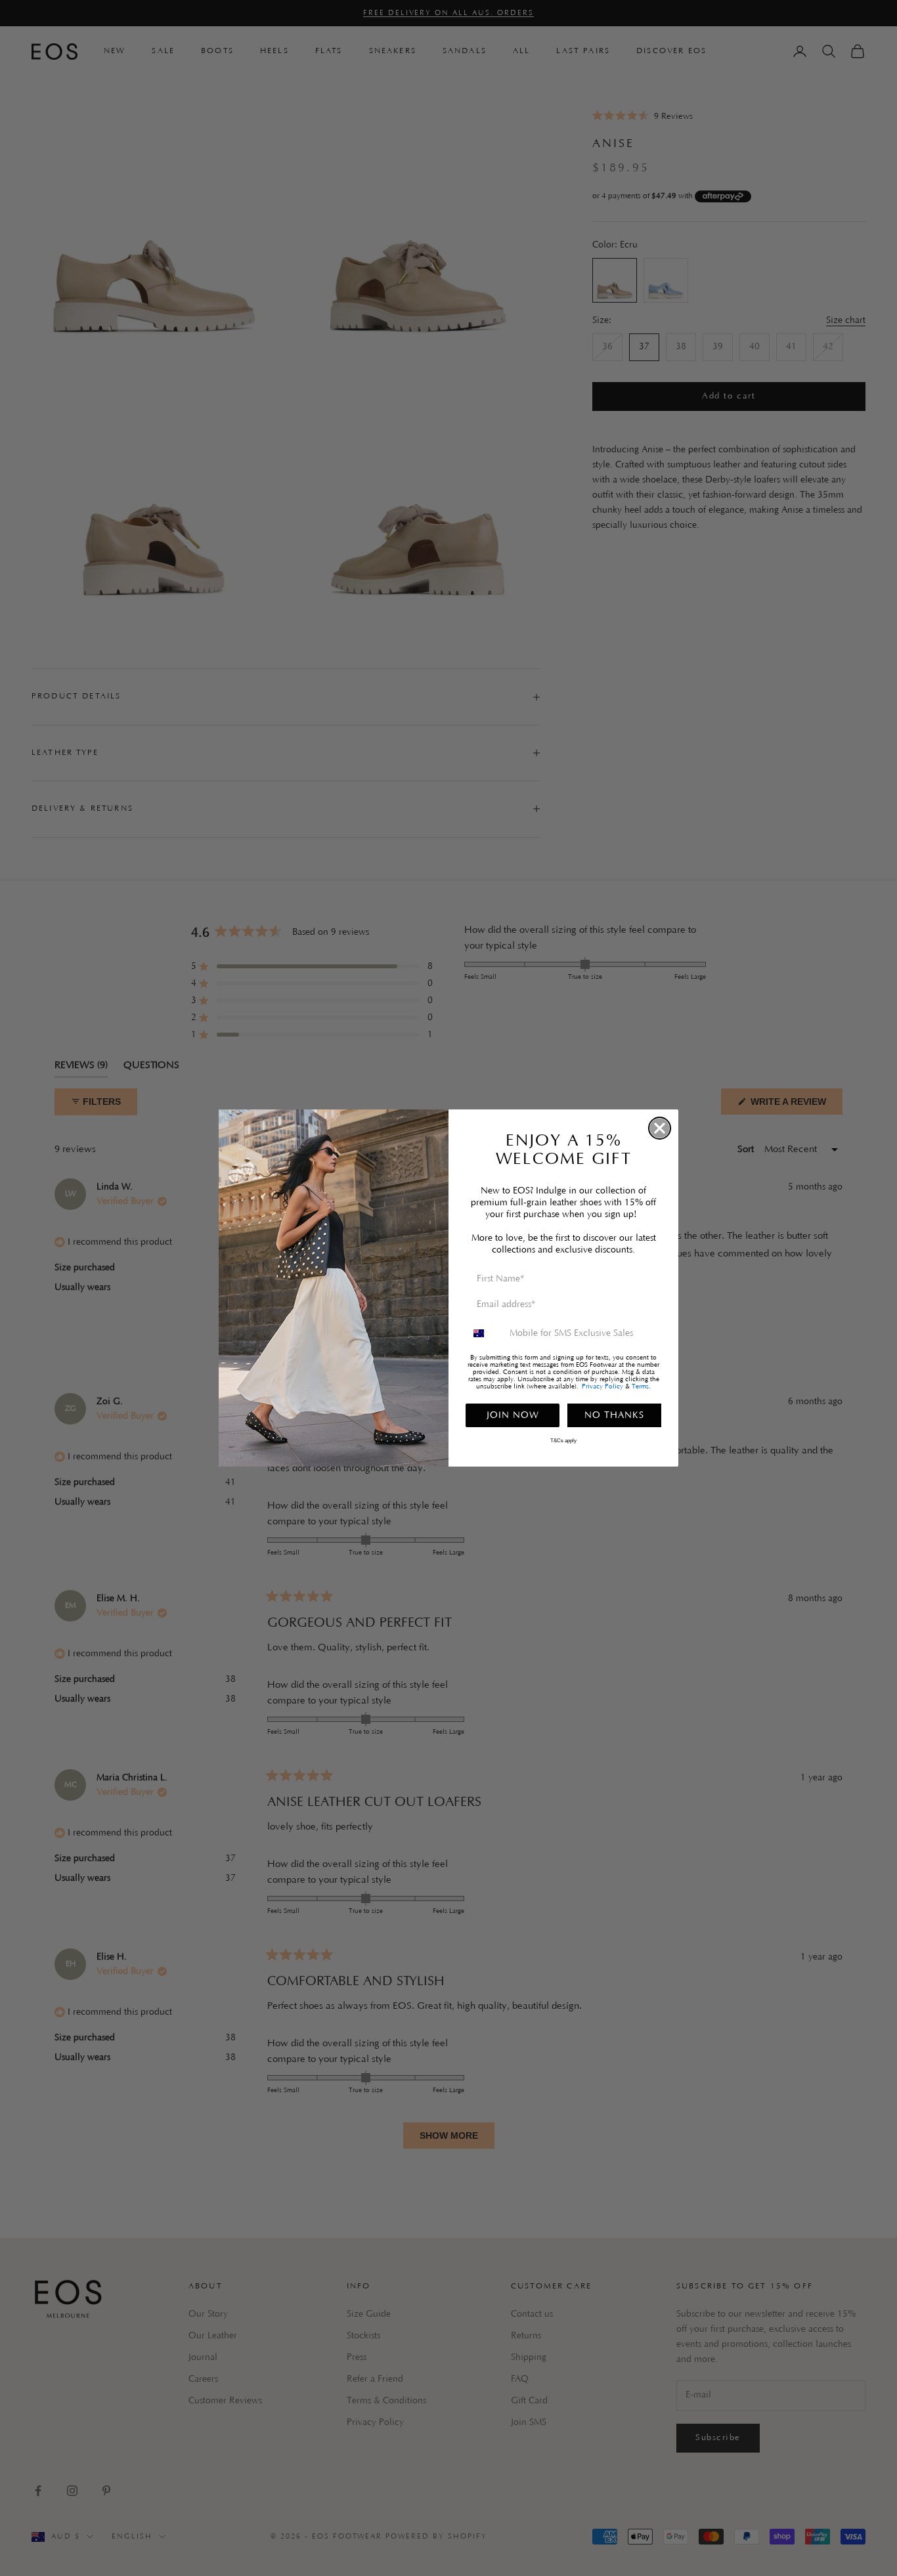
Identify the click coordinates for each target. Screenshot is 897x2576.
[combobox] (485, 1333)
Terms (640, 1387)
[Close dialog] (660, 1128)
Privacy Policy (602, 1387)
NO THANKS (614, 1415)
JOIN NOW (513, 1415)
